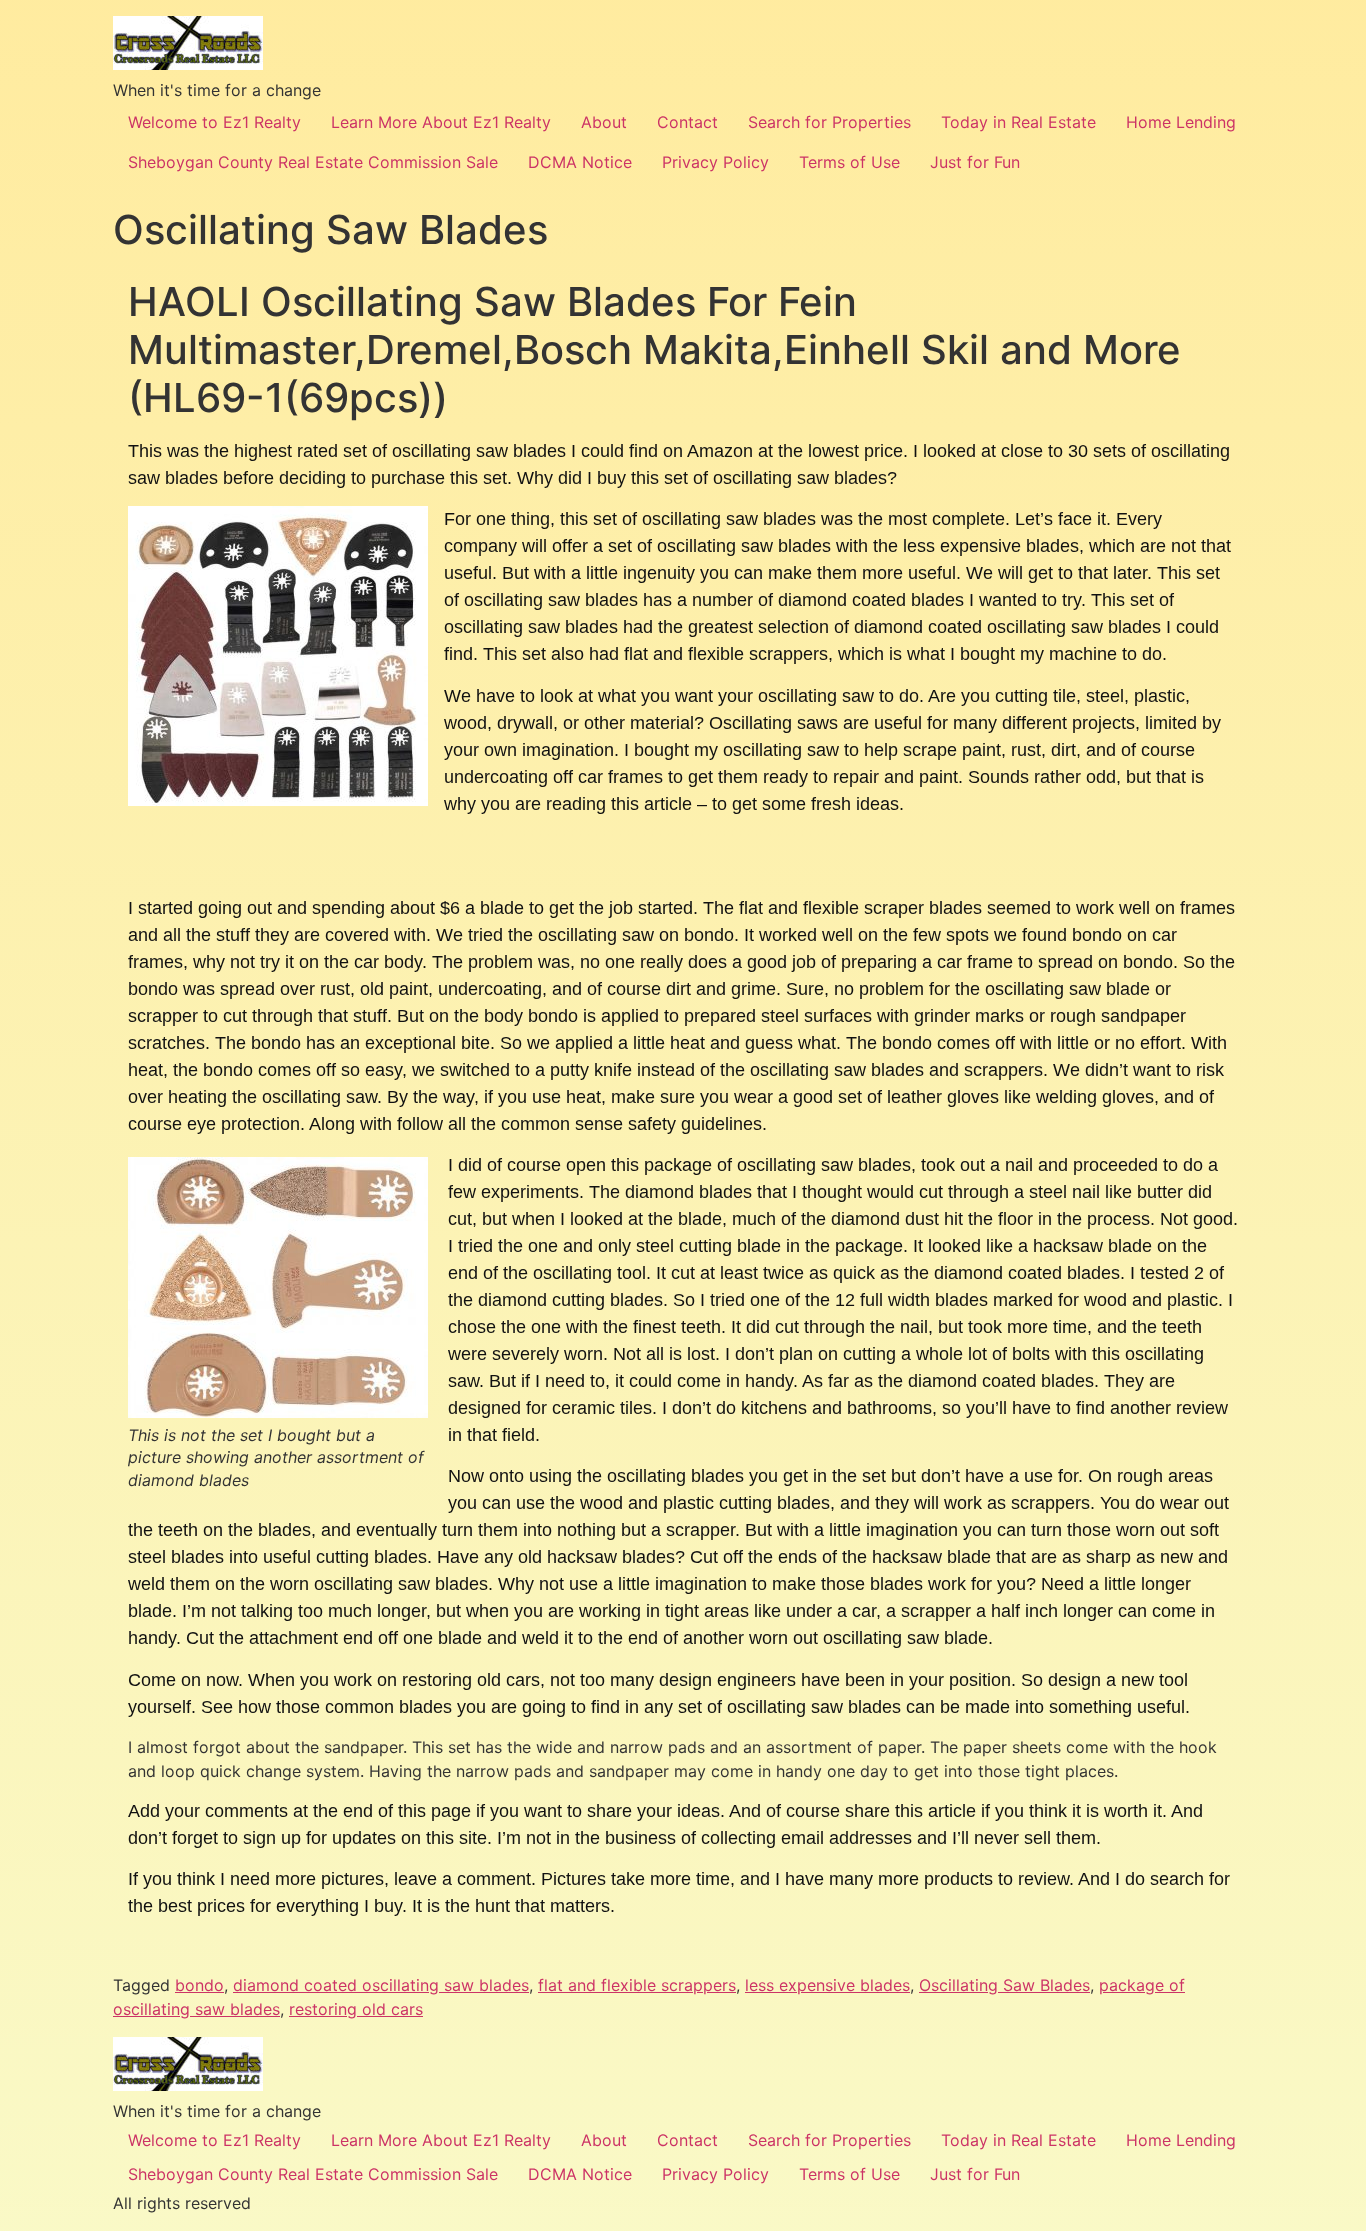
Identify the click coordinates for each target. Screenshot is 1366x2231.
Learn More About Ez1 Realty (441, 122)
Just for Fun (975, 162)
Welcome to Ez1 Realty (214, 122)
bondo (199, 1985)
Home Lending (1181, 122)
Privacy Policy (715, 162)
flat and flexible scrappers (637, 1985)
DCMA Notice (580, 162)
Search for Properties (829, 122)
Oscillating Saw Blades (1004, 1985)
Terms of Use (849, 162)
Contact (687, 122)
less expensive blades (827, 1985)
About (604, 122)
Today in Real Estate (1018, 122)
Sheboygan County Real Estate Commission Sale (313, 162)
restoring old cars (356, 2009)
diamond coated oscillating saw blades (381, 1985)
